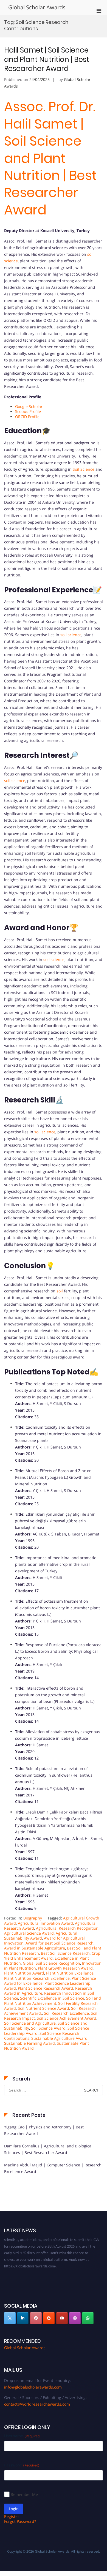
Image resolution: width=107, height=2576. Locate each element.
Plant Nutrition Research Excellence (37, 1978)
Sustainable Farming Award (29, 2043)
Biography (33, 1918)
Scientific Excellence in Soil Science (52, 1998)
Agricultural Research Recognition (67, 1928)
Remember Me (24, 2494)
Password (22, 2465)
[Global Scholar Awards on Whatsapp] (88, 2318)
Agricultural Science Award (29, 1933)
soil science (71, 635)
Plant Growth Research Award (65, 1968)
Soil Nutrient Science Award (43, 2008)
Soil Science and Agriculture (30, 2023)
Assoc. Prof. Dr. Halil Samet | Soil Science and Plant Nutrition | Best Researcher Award (50, 158)
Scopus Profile (28, 411)
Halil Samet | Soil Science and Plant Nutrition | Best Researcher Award (47, 59)
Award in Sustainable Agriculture (35, 1948)
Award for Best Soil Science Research (60, 1943)
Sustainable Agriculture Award (59, 2038)
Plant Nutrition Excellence (70, 1973)
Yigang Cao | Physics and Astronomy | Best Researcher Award (44, 2130)
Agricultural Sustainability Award (41, 1936)
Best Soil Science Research (65, 1953)
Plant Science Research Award (46, 1988)
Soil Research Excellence (66, 2013)
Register (12, 2516)
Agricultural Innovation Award (45, 1923)
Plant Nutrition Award (24, 1973)
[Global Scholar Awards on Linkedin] (23, 2318)
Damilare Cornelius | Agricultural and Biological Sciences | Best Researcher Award (48, 2149)
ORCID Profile (27, 417)
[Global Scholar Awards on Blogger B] (49, 2318)
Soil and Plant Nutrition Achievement (53, 2001)
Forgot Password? (20, 2521)
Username (22, 2436)
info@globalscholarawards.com (33, 2387)
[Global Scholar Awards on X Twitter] (10, 2318)
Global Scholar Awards (37, 7)
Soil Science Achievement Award (67, 2018)
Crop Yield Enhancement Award (52, 1956)
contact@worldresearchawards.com (37, 2404)
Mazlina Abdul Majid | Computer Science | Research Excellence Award (53, 2168)
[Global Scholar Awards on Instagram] (75, 2318)
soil (60, 1291)
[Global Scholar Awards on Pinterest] (36, 2318)
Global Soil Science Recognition (51, 1963)
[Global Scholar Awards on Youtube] (62, 2318)
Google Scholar (29, 406)
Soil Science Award (48, 2028)
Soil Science (84, 469)
